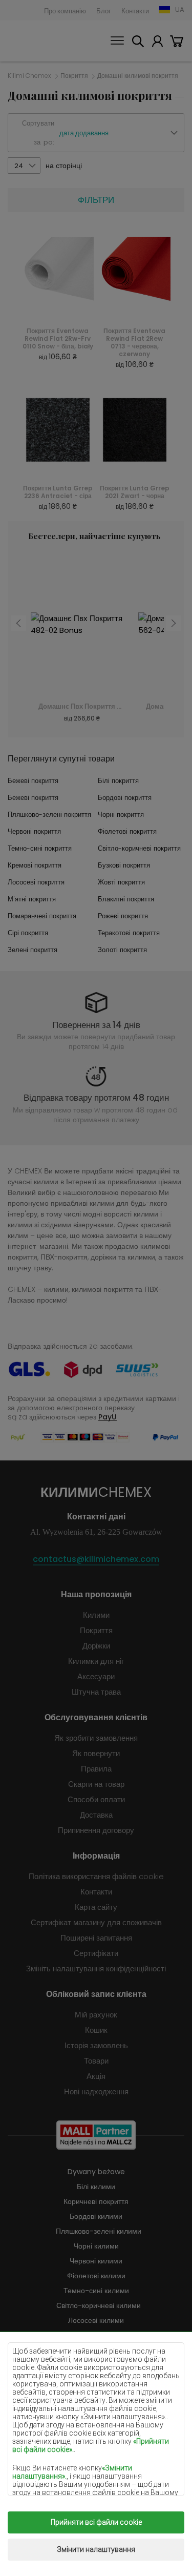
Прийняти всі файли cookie (96, 2522)
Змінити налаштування (96, 2549)
